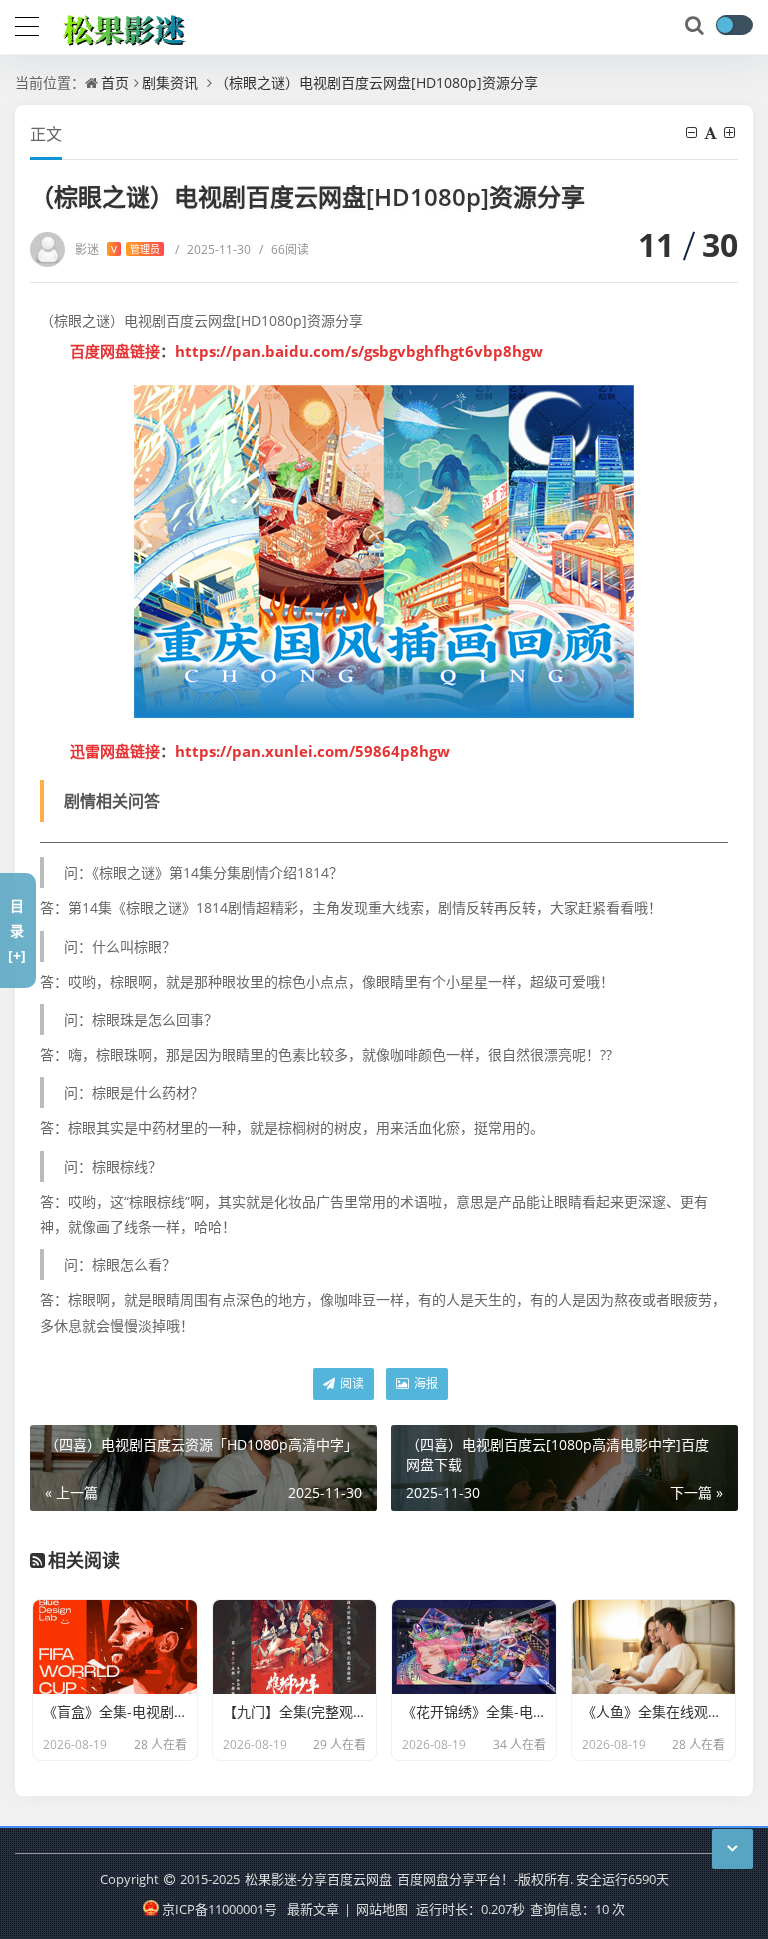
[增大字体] (731, 132)
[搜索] (696, 26)
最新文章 (313, 1909)
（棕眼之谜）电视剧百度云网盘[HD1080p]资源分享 (376, 82)
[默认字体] (712, 132)
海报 (424, 1383)
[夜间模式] (734, 25)
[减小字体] (693, 132)
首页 (115, 82)
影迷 (117, 249)
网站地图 (382, 1909)
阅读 (350, 1383)
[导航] (27, 24)
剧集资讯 (170, 82)
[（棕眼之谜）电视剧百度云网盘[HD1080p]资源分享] (384, 551)
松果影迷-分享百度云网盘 (318, 1879)
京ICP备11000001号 (219, 1909)
